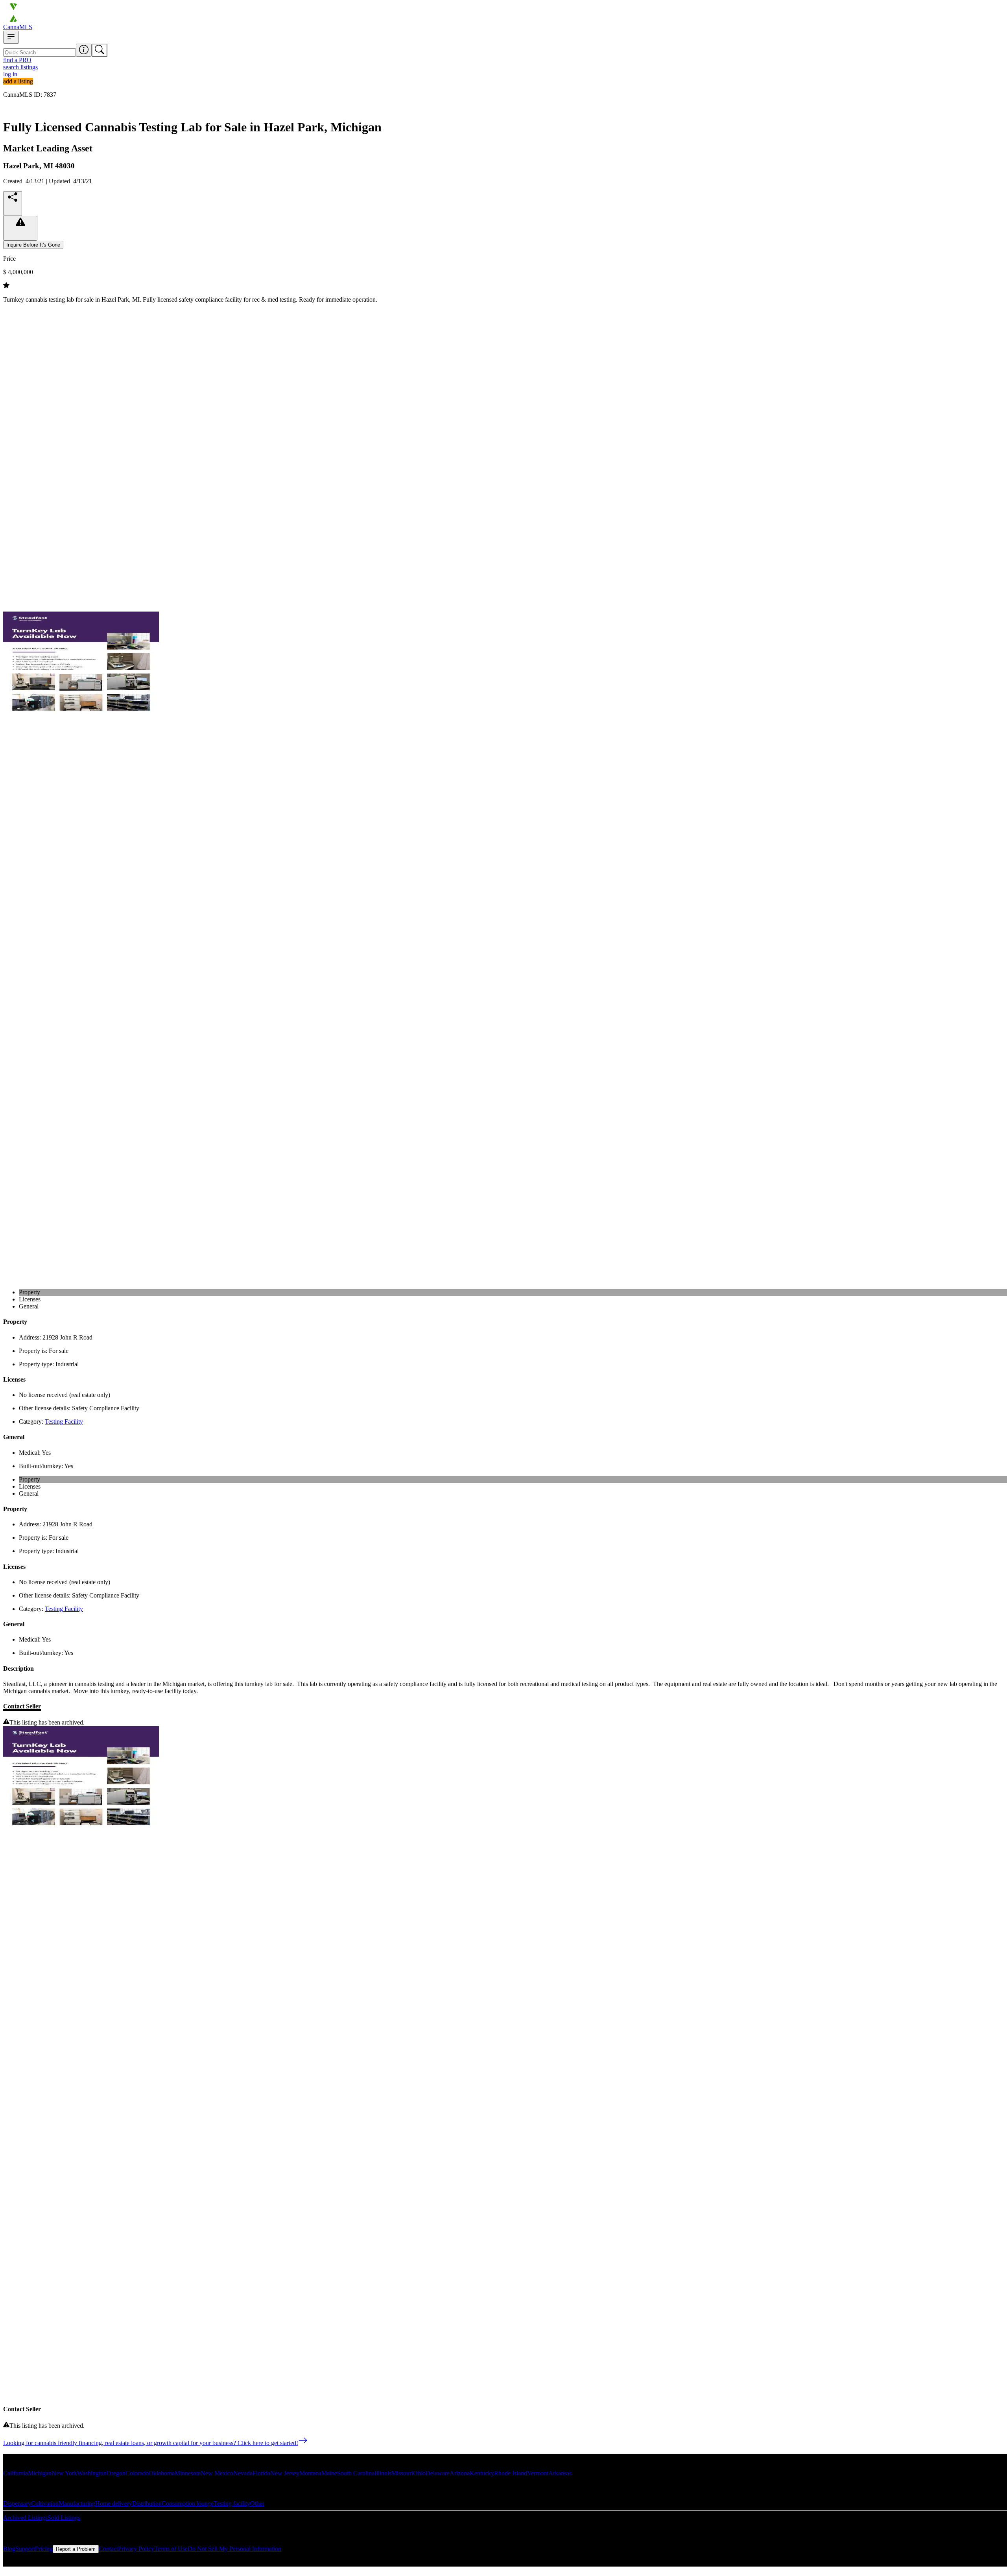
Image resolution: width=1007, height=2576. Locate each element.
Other (257, 2503)
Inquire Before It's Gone (33, 245)
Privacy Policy (136, 2549)
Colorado (137, 2473)
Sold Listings (64, 2518)
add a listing (18, 81)
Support (25, 2549)
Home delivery (114, 2503)
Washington (92, 2473)
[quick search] (100, 50)
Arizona (460, 2473)
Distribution (147, 2503)
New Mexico (217, 2473)
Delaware (438, 2473)
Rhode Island (511, 2473)
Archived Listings (25, 2518)
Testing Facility (64, 1422)
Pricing (44, 2549)
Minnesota (188, 2473)
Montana (310, 2473)
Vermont (538, 2473)
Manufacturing (77, 2503)
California (16, 2473)
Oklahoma (162, 2473)
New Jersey (285, 2473)
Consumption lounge (188, 2503)
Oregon (116, 2473)
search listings (20, 67)
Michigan (40, 2473)
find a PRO (17, 60)
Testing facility (232, 2503)
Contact (108, 2549)
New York (64, 2473)
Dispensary (17, 2503)
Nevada (243, 2473)
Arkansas (560, 2473)
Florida (261, 2473)
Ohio (419, 2473)
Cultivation (45, 2503)
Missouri (402, 2473)
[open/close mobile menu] (11, 37)
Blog (9, 2549)
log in (10, 74)
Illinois (383, 2473)
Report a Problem (76, 2549)
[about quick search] (84, 50)
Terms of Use (171, 2549)
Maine (329, 2473)
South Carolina (356, 2473)
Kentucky (482, 2473)
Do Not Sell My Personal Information (234, 2549)
